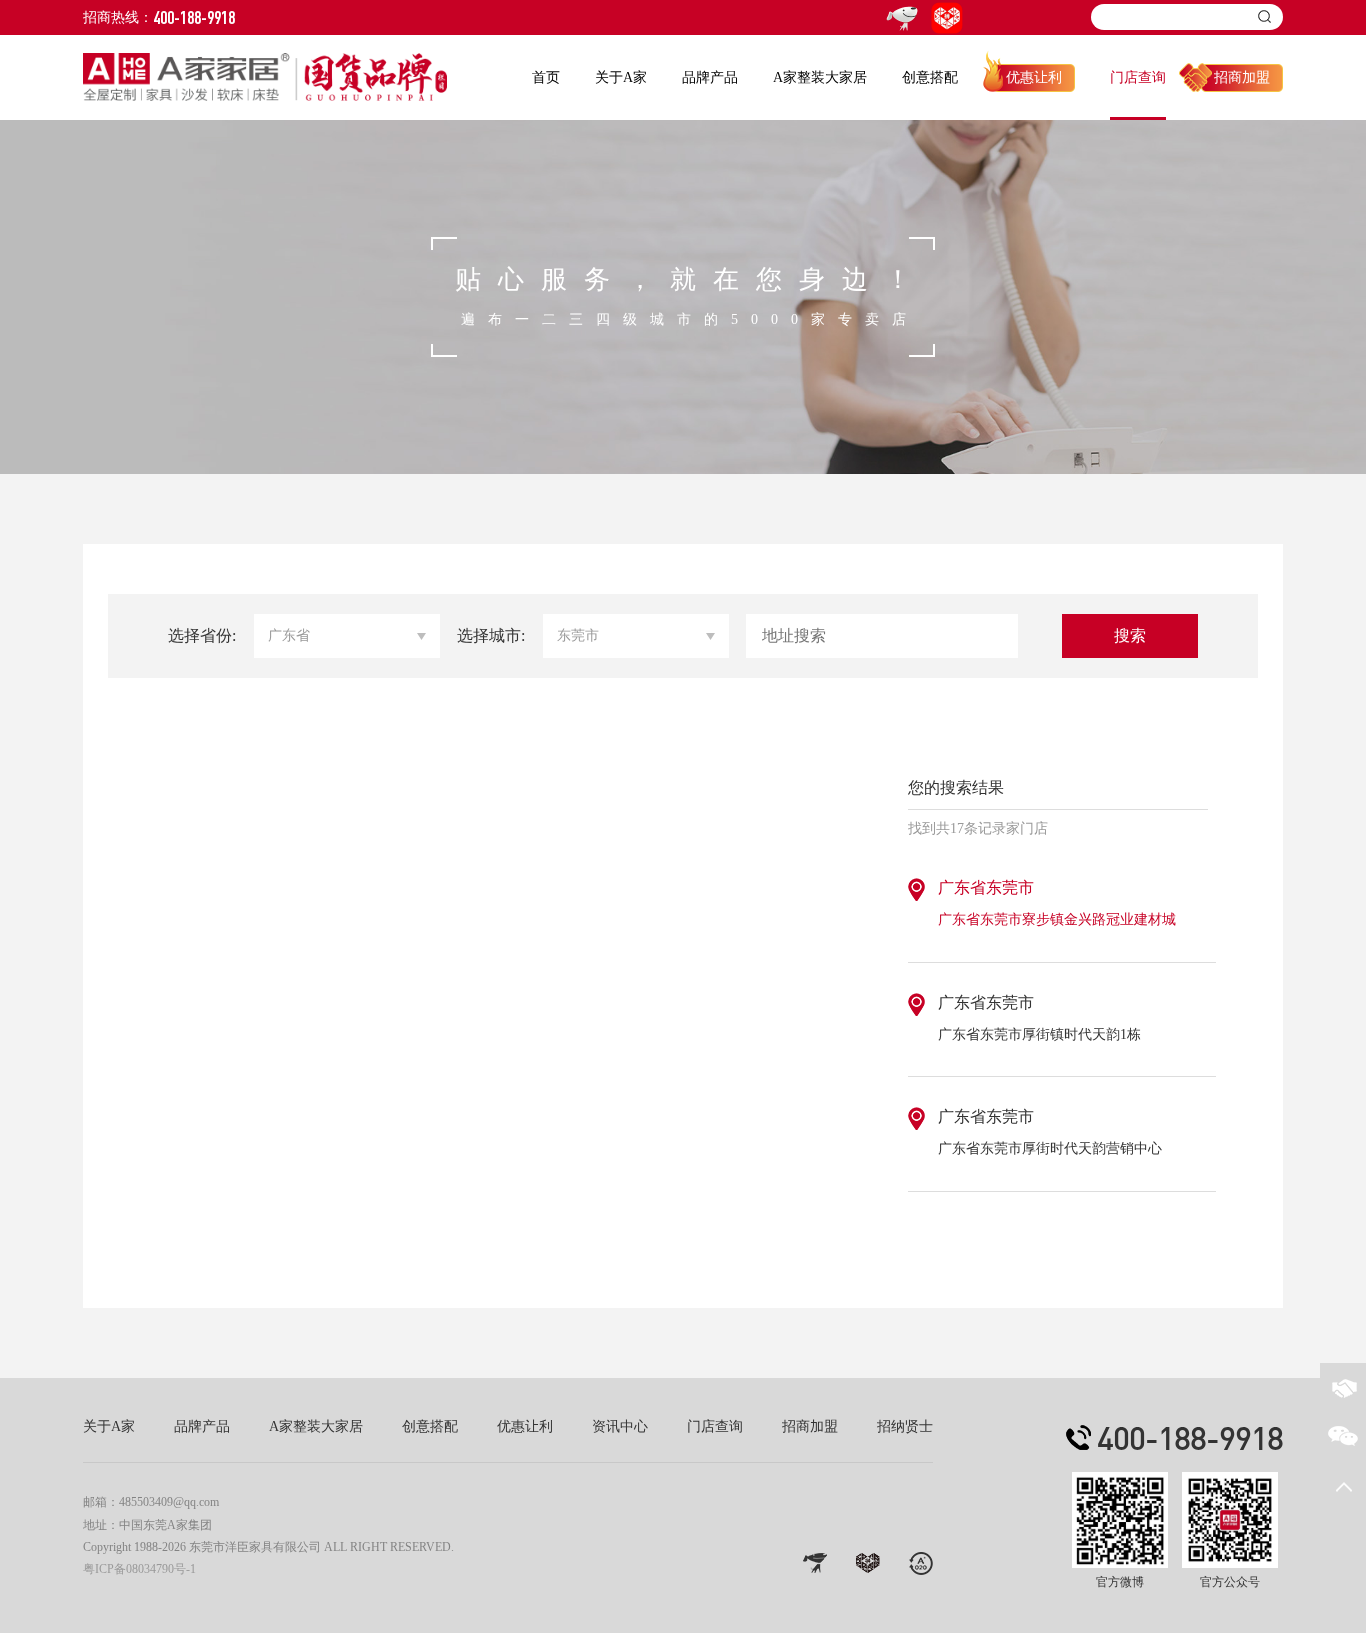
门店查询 (1138, 77)
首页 (546, 77)
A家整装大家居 (820, 77)
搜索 (1130, 635)
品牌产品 (710, 77)
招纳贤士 (905, 1426)
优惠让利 (1034, 77)
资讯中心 (620, 1426)
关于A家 (621, 77)
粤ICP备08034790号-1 (139, 1569)
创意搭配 (930, 77)
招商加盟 (1242, 77)
